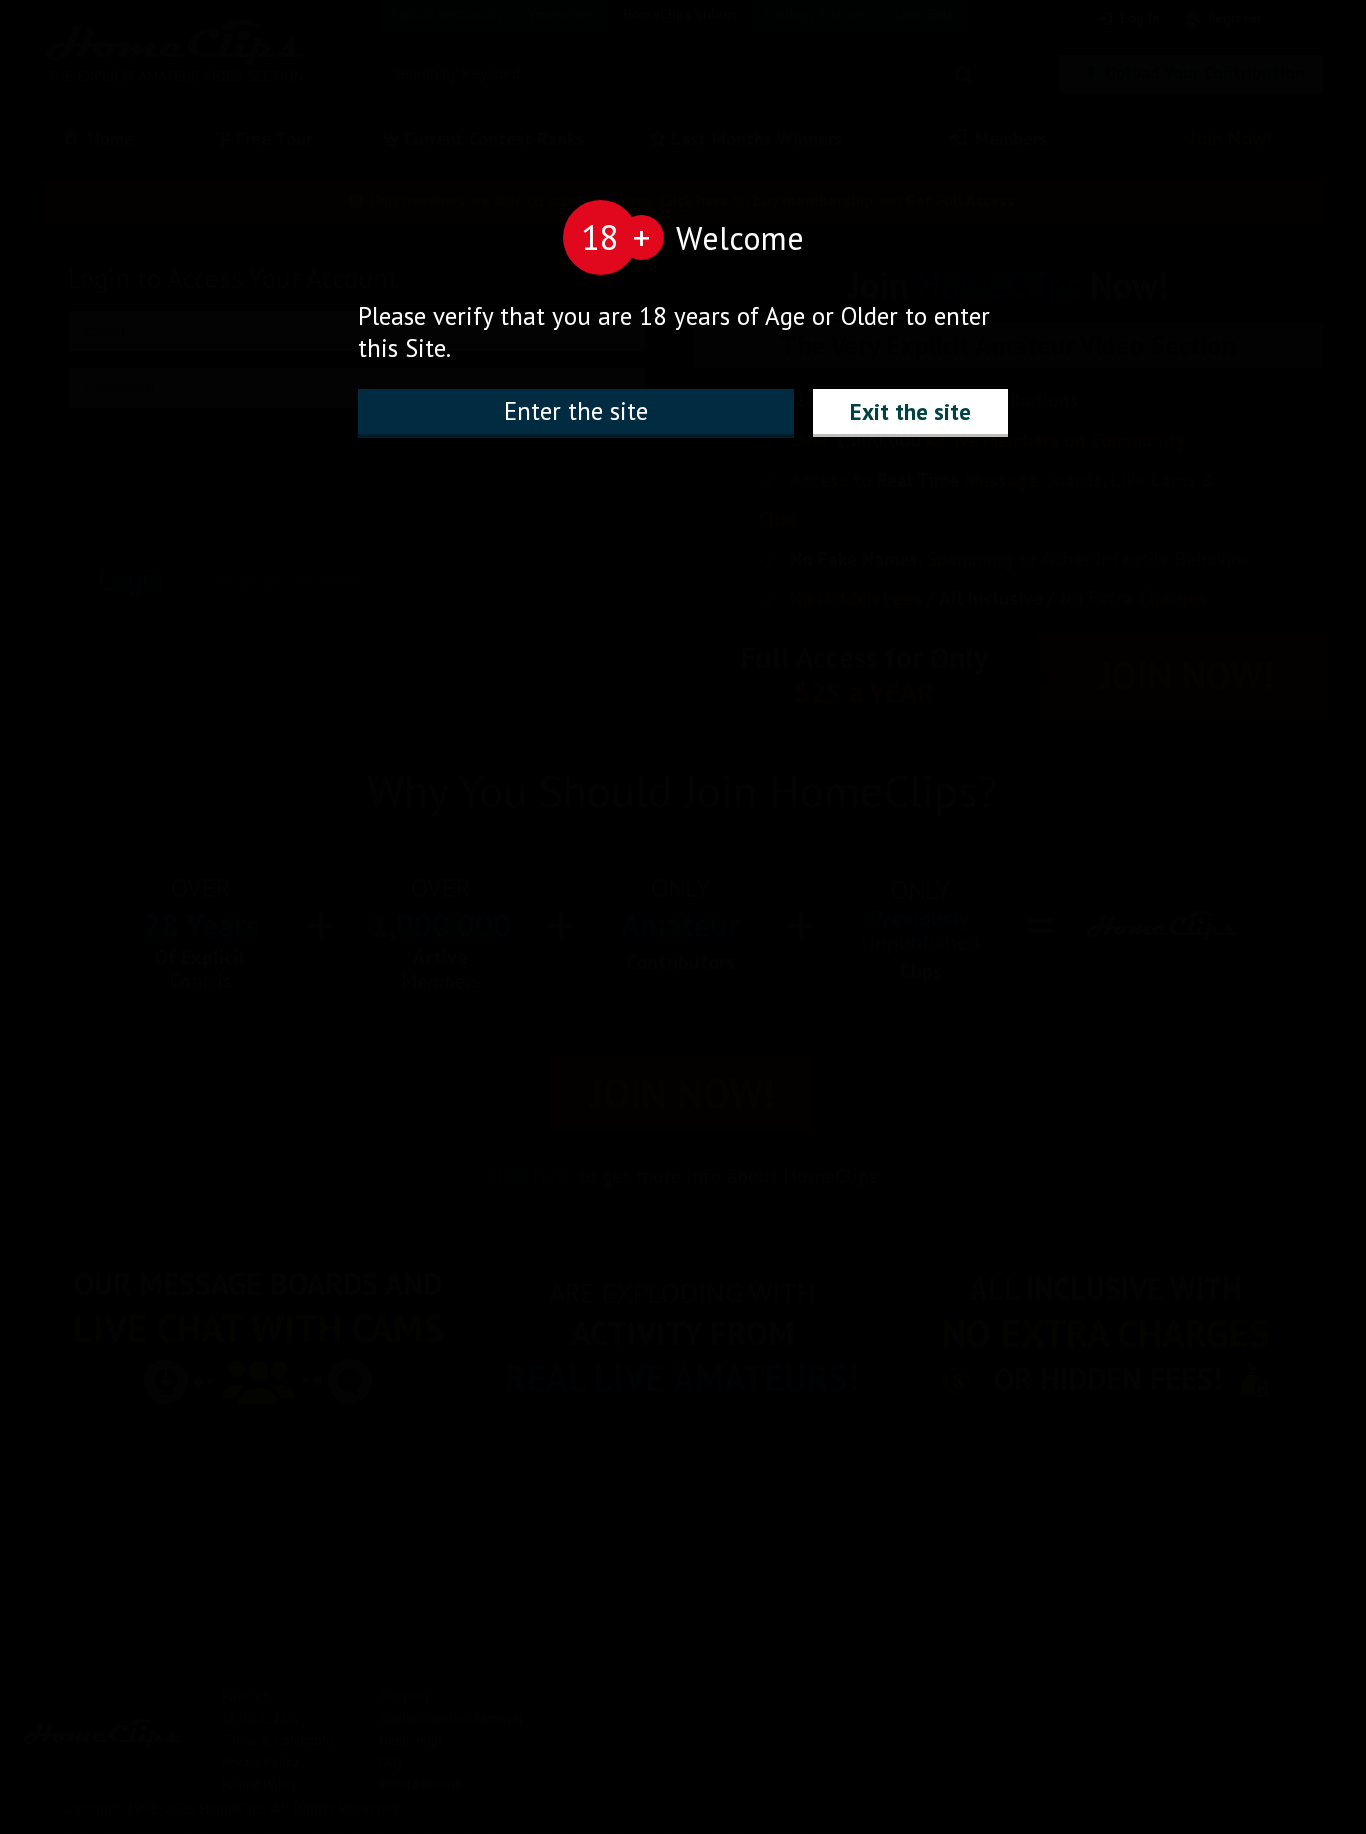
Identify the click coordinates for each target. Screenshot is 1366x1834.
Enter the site (576, 411)
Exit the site (910, 411)
